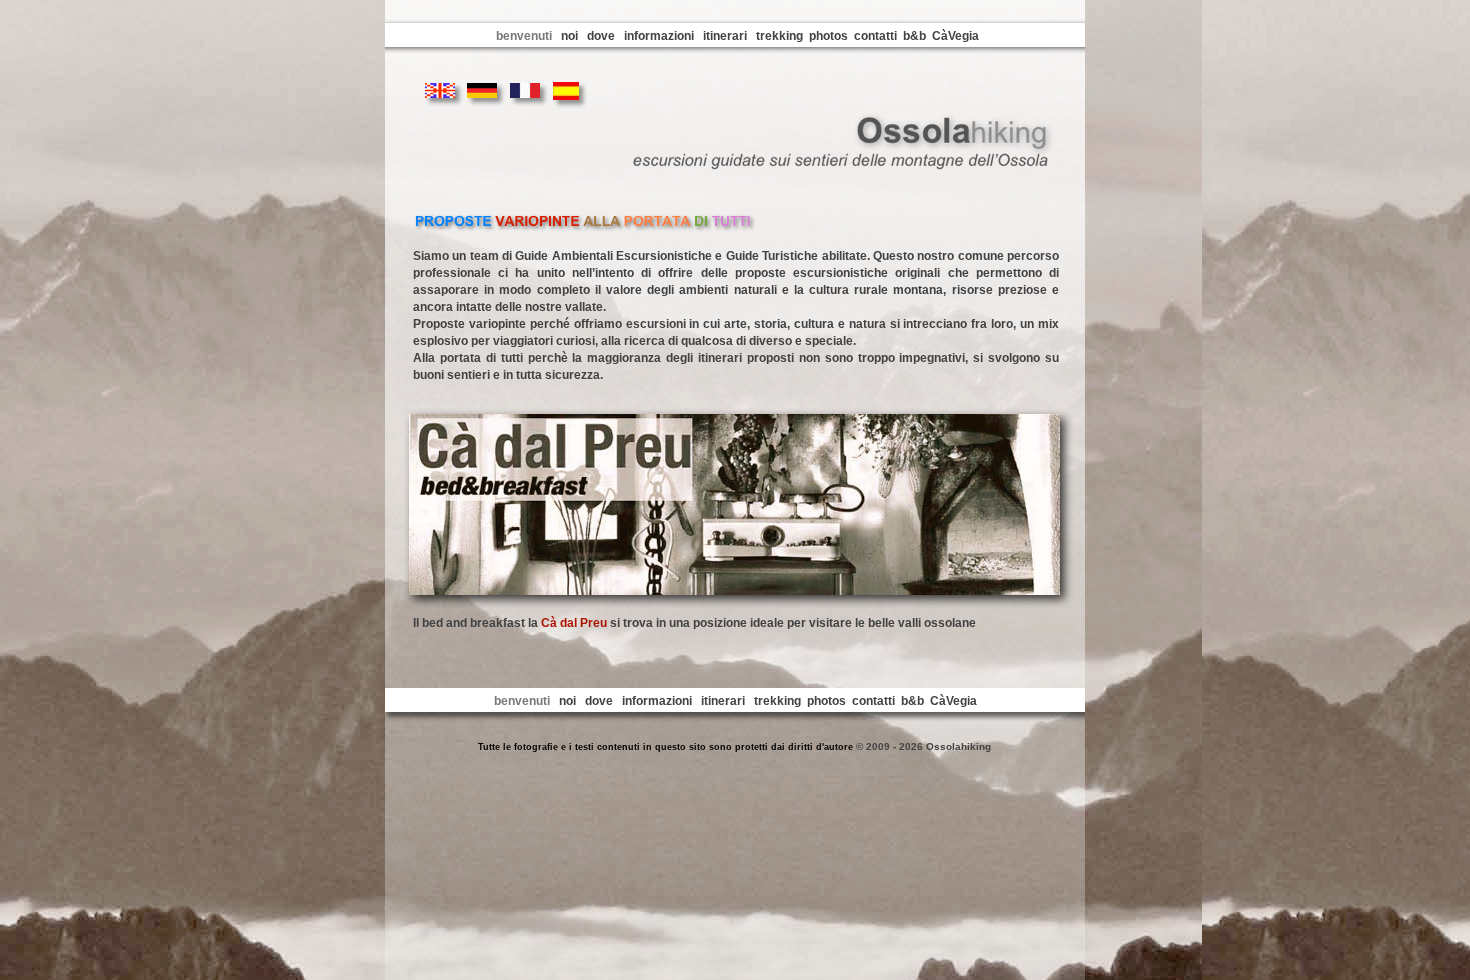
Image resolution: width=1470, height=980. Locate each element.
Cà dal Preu (574, 623)
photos (828, 36)
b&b (914, 36)
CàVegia (955, 36)
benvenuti (524, 36)
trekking (779, 36)
